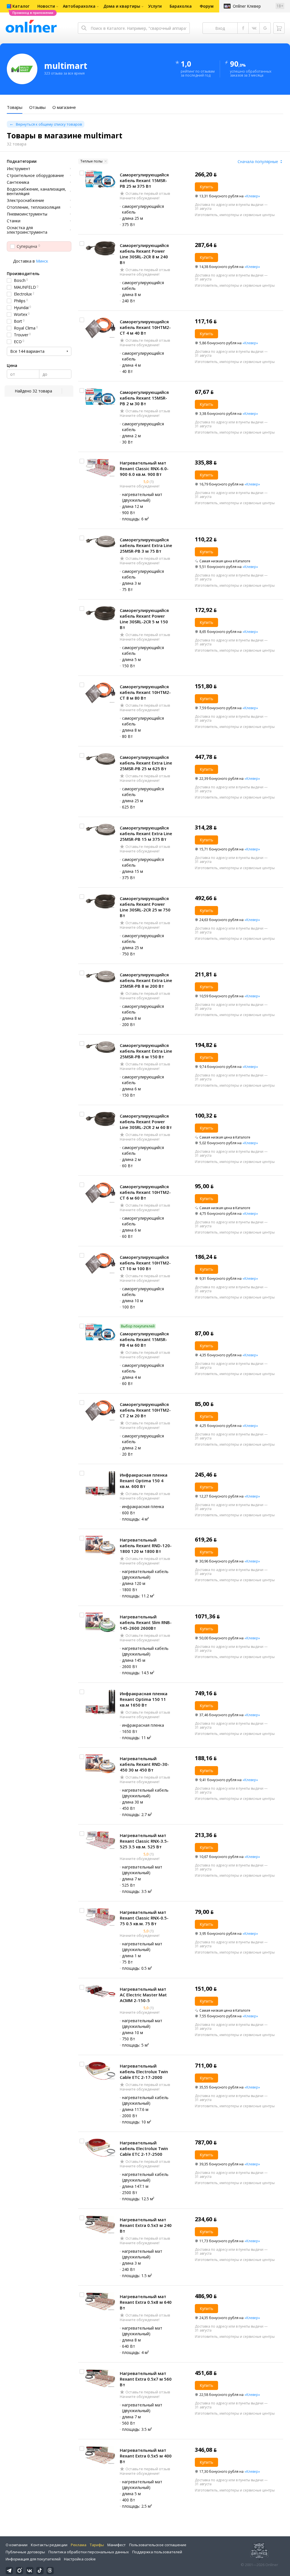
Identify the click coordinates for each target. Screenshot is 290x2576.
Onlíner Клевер (247, 6)
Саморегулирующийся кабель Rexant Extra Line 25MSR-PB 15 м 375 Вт (146, 833)
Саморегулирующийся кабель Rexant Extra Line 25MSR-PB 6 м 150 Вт (146, 1051)
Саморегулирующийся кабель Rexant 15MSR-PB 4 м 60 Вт (144, 1339)
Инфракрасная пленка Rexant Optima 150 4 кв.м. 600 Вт (144, 1481)
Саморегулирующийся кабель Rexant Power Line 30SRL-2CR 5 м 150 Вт (144, 619)
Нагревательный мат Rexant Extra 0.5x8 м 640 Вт (146, 2302)
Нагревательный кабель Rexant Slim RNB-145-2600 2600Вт (146, 1622)
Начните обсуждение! (140, 198)
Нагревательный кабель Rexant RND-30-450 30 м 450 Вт (144, 1764)
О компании (17, 2545)
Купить (206, 187)
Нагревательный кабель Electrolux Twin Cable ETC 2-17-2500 (144, 2148)
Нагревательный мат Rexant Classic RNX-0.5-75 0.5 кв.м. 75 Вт (144, 1918)
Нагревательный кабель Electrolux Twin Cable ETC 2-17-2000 (144, 2072)
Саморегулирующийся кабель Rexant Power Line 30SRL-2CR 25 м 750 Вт (145, 907)
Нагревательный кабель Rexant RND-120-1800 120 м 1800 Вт (146, 1545)
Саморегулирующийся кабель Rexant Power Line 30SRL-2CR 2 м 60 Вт (146, 1122)
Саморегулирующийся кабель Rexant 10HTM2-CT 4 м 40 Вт (145, 327)
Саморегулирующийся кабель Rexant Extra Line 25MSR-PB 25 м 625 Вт (146, 763)
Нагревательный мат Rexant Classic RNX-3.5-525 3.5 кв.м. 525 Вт (144, 1841)
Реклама (79, 2545)
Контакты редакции (49, 2545)
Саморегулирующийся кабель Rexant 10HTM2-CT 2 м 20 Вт (145, 1410)
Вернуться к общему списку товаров (49, 124)
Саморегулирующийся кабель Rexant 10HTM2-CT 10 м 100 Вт (145, 1263)
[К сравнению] (82, 173)
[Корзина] (279, 28)
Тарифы (97, 2545)
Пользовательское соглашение (158, 2545)
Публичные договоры (25, 2552)
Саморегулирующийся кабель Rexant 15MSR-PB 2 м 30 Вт (144, 398)
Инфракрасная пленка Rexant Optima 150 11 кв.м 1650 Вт (144, 1699)
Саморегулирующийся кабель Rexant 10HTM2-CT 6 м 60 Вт (145, 1192)
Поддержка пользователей (157, 2552)
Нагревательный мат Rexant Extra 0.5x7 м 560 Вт (146, 2379)
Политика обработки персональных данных (89, 2552)
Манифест (117, 2545)
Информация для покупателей (33, 2559)
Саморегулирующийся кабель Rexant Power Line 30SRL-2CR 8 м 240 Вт (144, 254)
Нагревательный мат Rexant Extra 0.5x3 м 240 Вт (146, 2225)
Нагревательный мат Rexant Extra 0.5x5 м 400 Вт (146, 2456)
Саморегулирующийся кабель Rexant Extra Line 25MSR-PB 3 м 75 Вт (146, 545)
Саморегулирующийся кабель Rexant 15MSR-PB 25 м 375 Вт (144, 180)
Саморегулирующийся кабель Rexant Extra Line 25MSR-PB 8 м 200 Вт (146, 980)
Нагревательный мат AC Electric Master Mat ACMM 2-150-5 (143, 1995)
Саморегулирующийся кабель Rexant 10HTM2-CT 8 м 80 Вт (145, 692)
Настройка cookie (80, 2559)
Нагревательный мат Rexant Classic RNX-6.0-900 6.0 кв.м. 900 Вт (144, 468)
